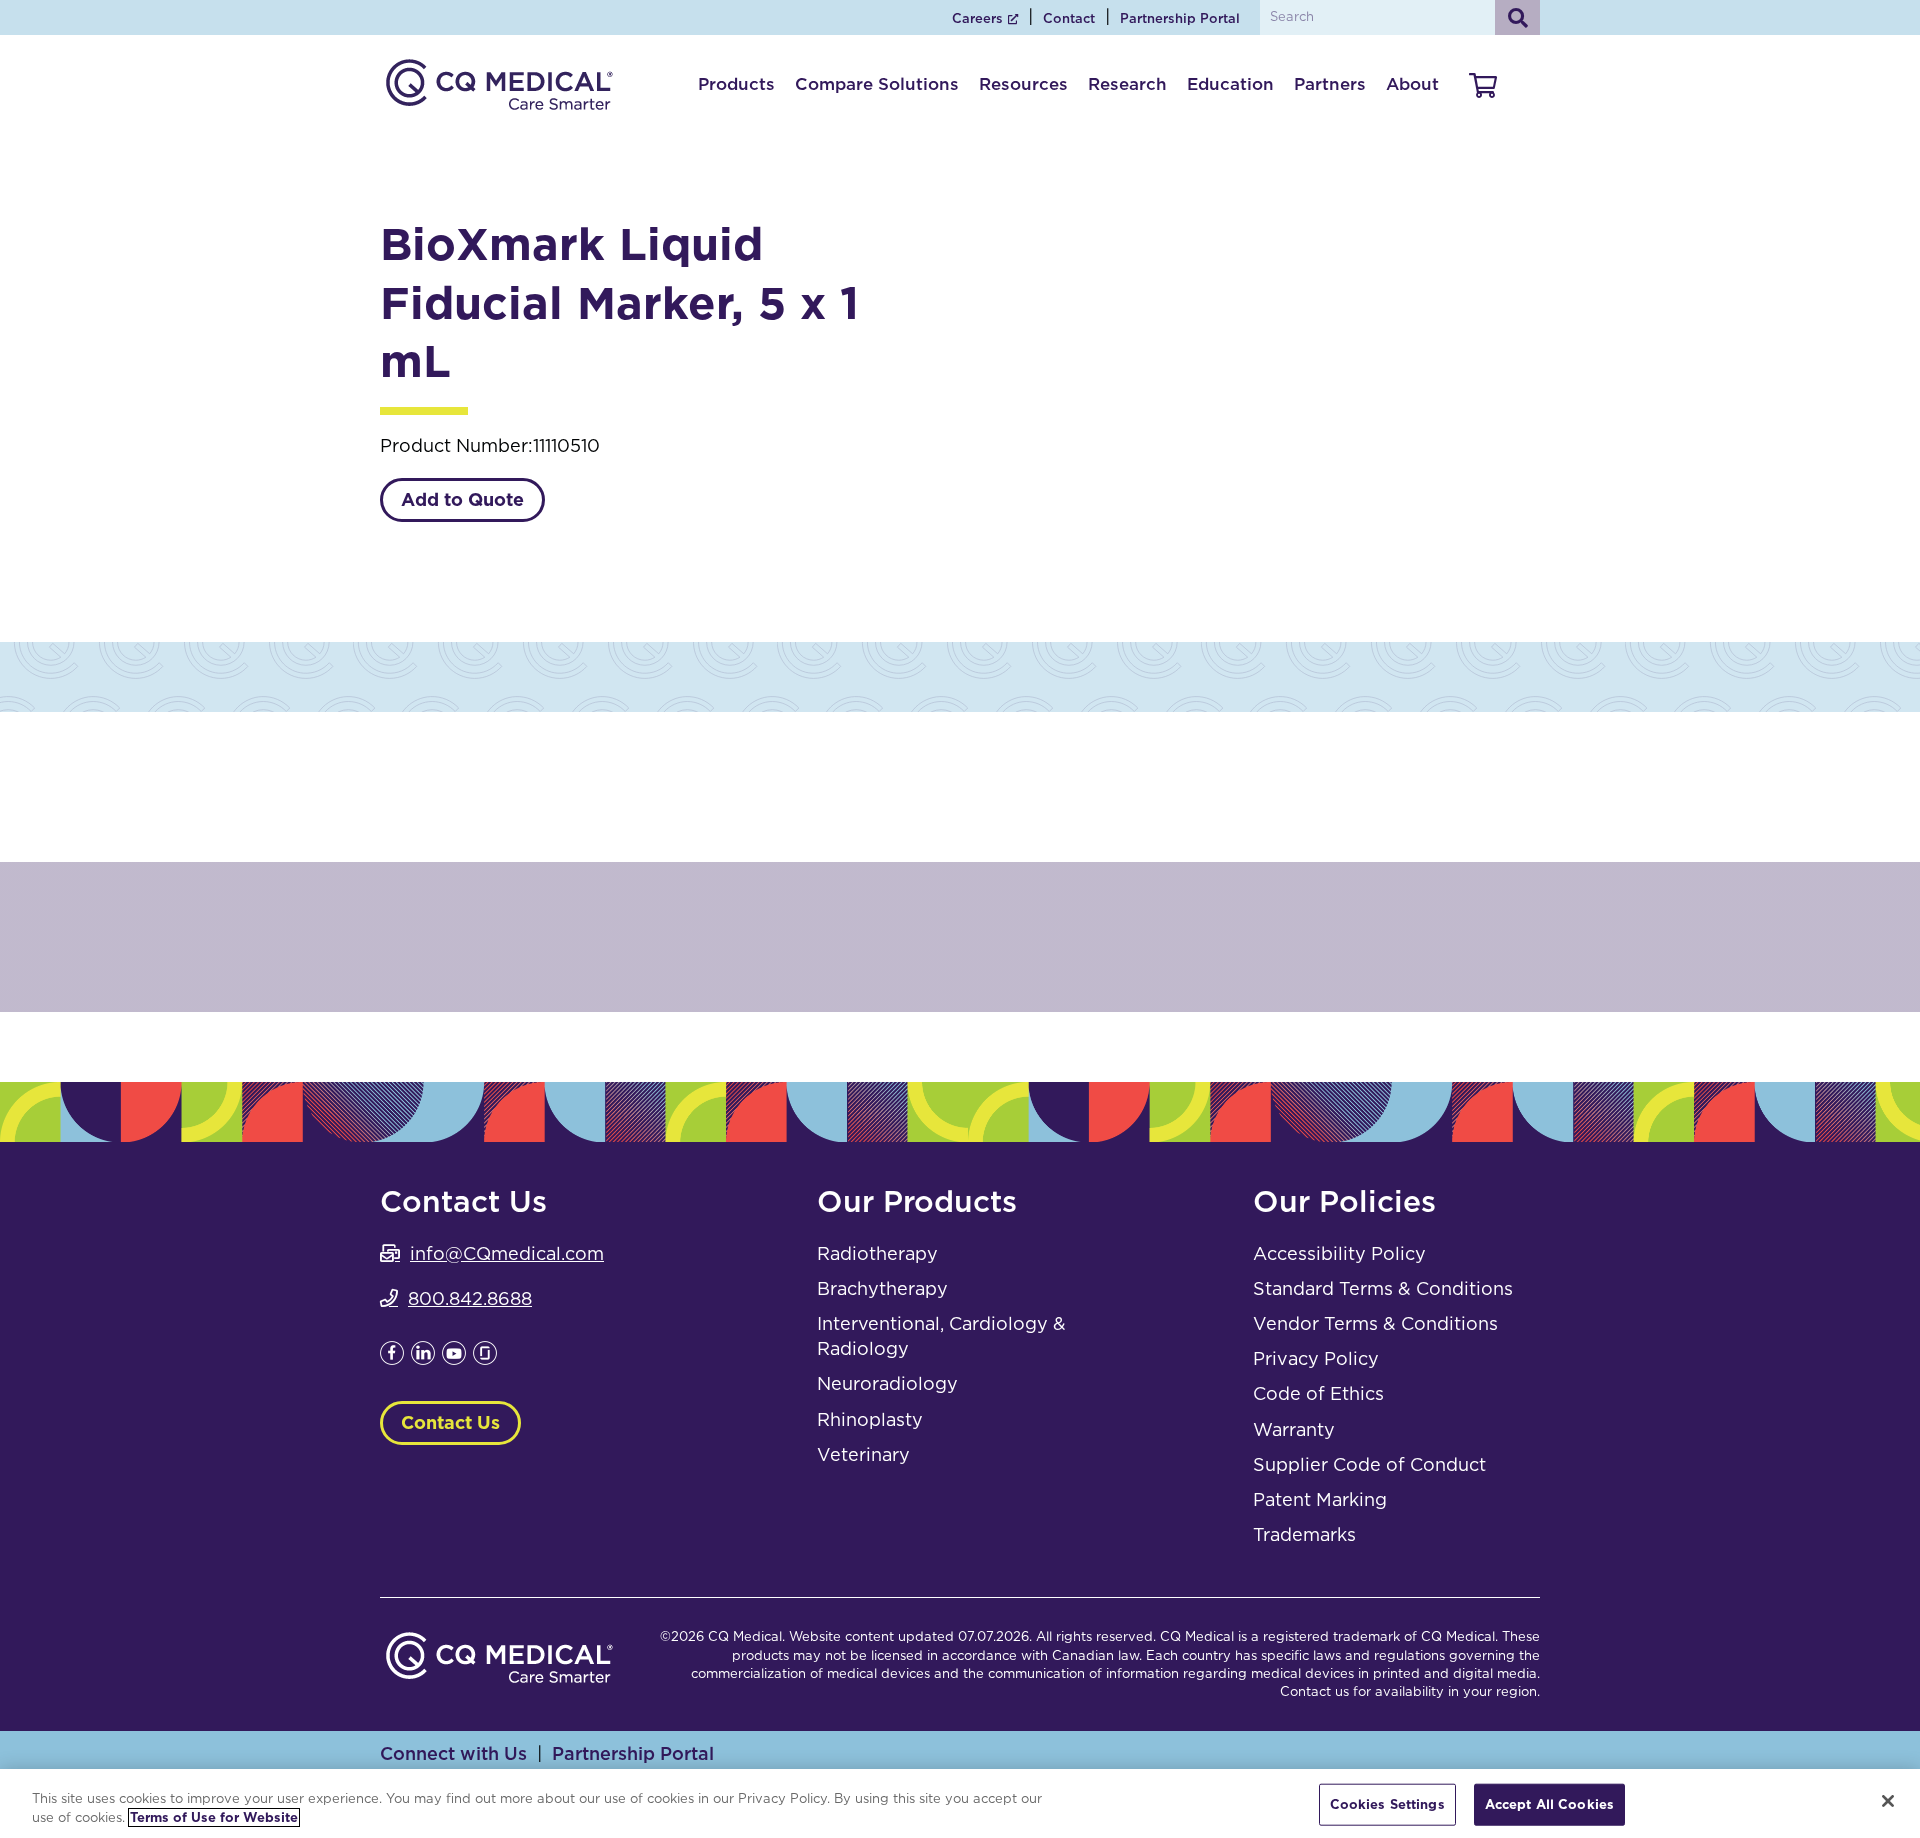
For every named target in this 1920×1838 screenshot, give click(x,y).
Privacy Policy (1316, 1358)
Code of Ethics (1318, 1393)
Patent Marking (1320, 1499)
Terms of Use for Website (214, 1817)
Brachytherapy (882, 1288)
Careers (977, 18)
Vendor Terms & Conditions (1375, 1323)
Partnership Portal (1180, 18)
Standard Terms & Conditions (1383, 1288)
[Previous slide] (1041, 325)
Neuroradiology (887, 1383)
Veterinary (863, 1454)
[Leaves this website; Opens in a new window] (392, 1358)
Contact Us (450, 1422)
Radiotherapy (877, 1253)
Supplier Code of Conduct (1369, 1464)
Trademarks (1304, 1534)
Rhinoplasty (870, 1419)
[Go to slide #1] (1171, 478)
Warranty (1294, 1429)
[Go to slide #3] (1379, 478)
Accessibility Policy (1339, 1253)
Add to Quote (462, 499)
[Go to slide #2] (1275, 478)
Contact (1069, 18)
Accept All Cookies (1549, 1804)
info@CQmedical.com (507, 1253)
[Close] (1888, 1801)
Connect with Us (453, 1753)
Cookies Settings (1387, 1804)
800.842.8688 (470, 1298)
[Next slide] (1509, 325)
